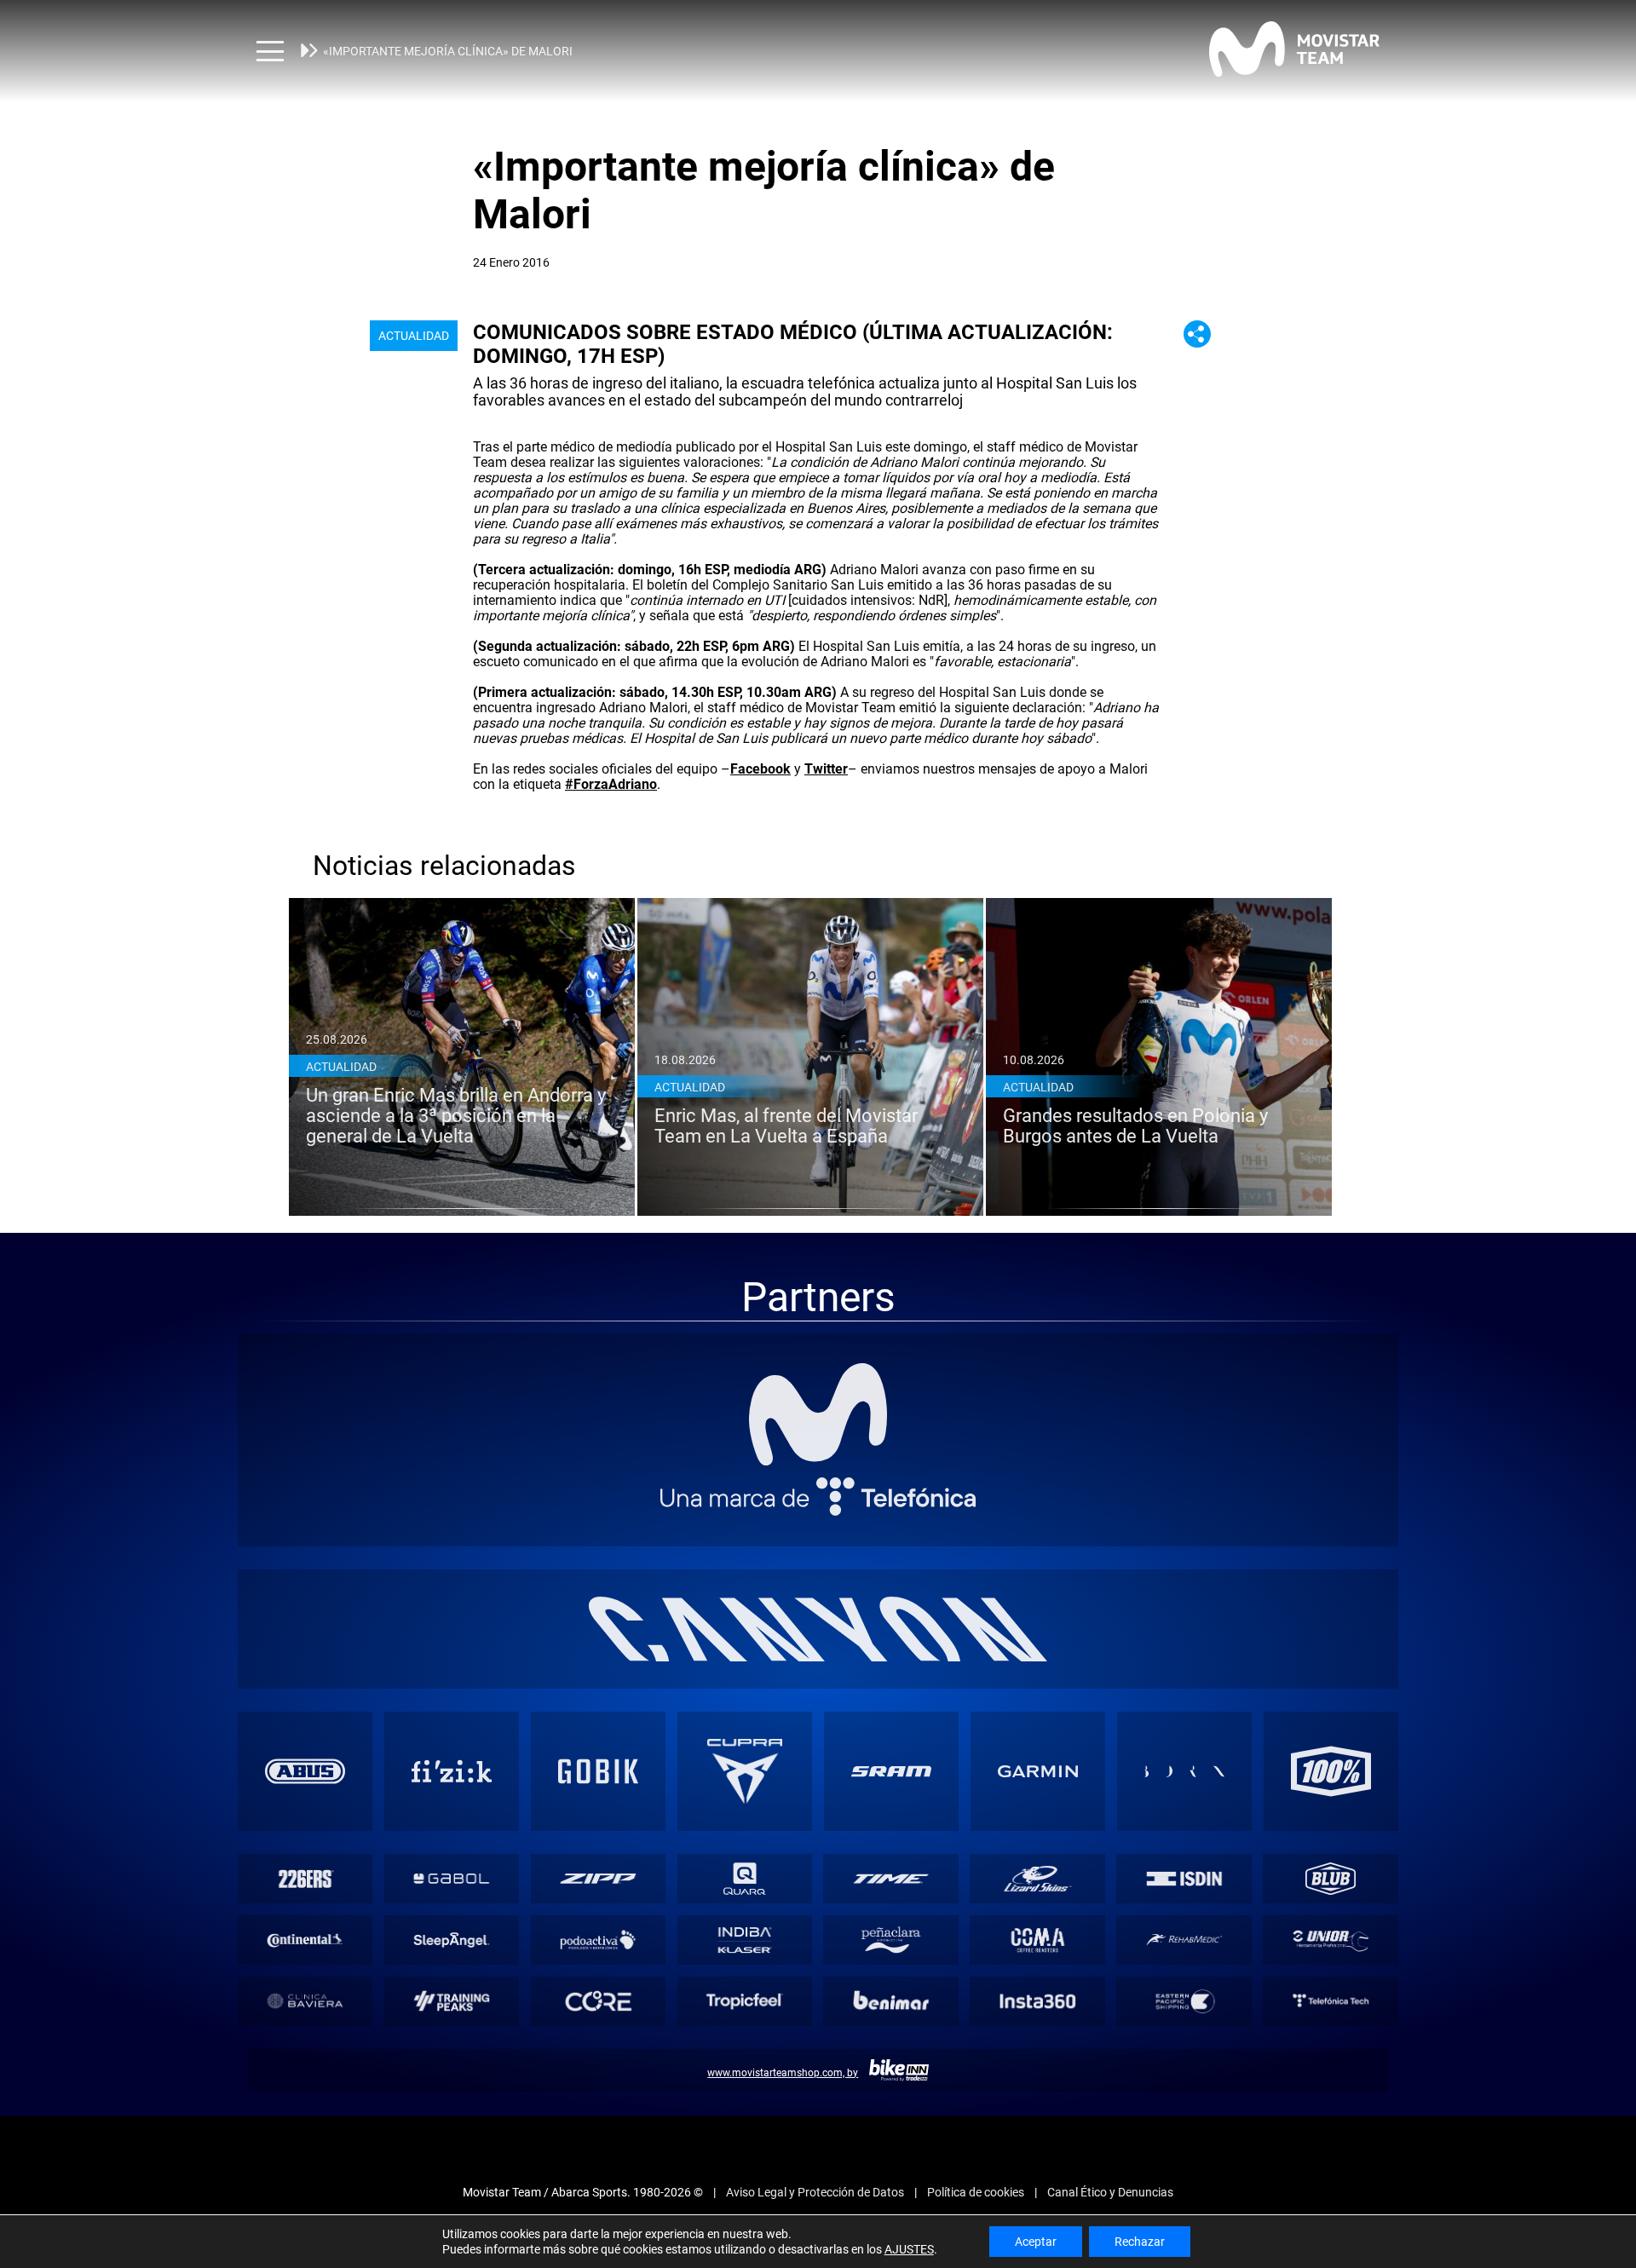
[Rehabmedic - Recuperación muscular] (1184, 1940)
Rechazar (1140, 2242)
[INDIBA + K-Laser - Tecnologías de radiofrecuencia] (745, 1940)
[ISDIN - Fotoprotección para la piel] (1184, 1879)
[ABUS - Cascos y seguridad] (305, 1771)
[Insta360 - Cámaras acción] (1038, 2001)
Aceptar (1036, 2242)
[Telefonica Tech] (1331, 2001)
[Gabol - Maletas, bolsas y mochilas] (452, 1879)
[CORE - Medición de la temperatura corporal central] (598, 2001)
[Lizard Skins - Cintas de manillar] (1038, 1879)
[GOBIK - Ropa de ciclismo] (598, 1771)
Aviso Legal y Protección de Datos (815, 2192)
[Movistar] (818, 1414)
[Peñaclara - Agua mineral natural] (891, 1940)
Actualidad (414, 336)
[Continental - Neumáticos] (305, 1940)
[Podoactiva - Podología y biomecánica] (598, 1940)
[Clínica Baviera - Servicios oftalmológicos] (305, 2001)
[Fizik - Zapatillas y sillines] (452, 1771)
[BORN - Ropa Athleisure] (1184, 1771)
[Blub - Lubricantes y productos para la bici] (1331, 1879)
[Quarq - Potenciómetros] (745, 1879)
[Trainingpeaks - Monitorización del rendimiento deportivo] (452, 2001)
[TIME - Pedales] (891, 1879)
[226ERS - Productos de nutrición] (305, 1879)
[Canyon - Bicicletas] (818, 1629)
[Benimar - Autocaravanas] (891, 2001)
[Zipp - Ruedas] (598, 1879)
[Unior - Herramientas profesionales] (1331, 1940)
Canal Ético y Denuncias (1110, 2192)
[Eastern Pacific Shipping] (1184, 2001)
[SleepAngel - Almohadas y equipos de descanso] (452, 1940)
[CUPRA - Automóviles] (745, 1771)
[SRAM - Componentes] (891, 1771)
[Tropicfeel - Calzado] (745, 2001)
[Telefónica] (818, 1497)
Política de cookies (976, 2192)
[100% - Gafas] (1331, 1771)
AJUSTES (909, 2249)
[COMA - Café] (1038, 1940)
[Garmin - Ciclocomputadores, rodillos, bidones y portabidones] (1038, 1771)
